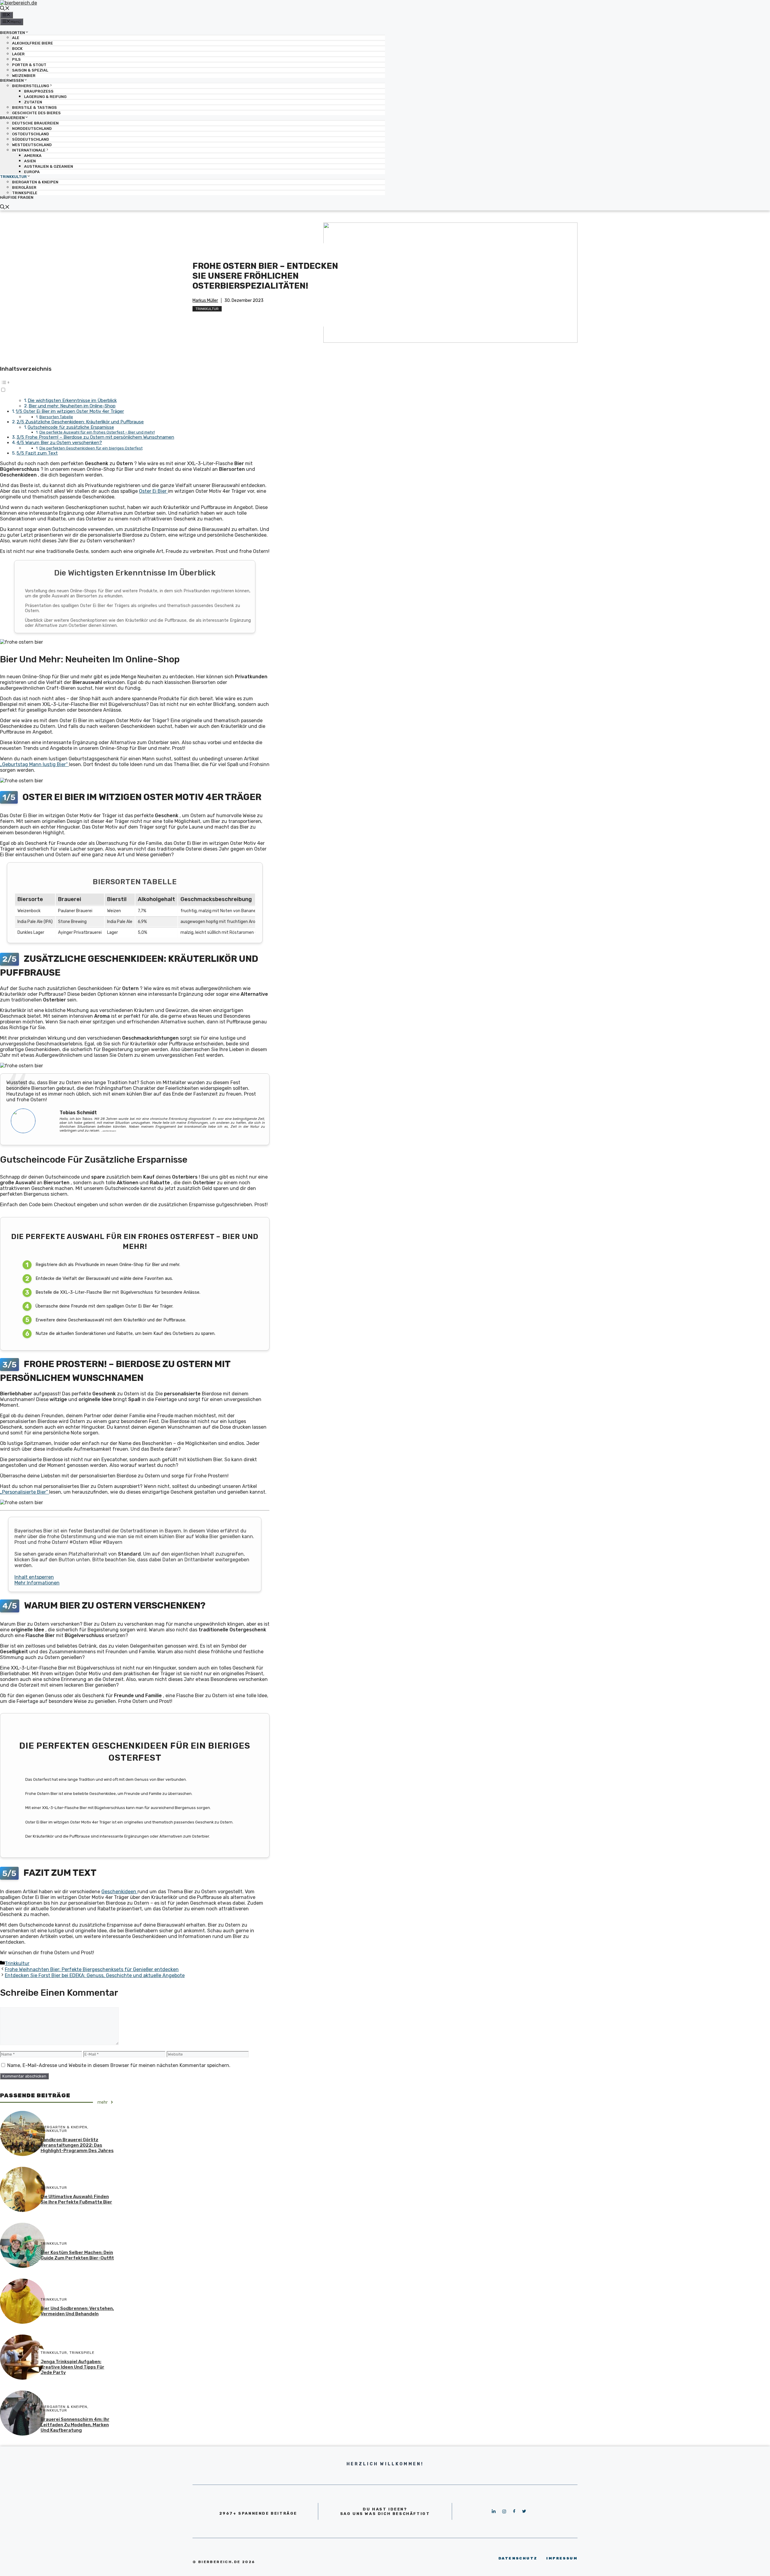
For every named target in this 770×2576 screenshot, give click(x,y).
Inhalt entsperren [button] (34, 1577)
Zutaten (33, 102)
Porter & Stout (29, 65)
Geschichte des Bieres (36, 113)
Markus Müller (205, 301)
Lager (18, 54)
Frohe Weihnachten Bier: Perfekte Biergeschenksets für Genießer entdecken (92, 1969)
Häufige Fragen (17, 197)
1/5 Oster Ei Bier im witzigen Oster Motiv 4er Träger (70, 411)
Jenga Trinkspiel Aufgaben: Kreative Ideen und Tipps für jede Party (72, 2367)
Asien (30, 161)
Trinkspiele (25, 193)
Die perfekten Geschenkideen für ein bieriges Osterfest (91, 448)
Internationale (29, 150)
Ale (16, 38)
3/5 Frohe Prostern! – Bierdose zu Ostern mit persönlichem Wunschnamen (95, 437)
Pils (16, 59)
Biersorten (12, 32)
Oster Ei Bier (153, 491)
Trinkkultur (13, 177)
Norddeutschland (32, 129)
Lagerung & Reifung (45, 97)
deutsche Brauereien (35, 123)
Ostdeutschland (31, 134)
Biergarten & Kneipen (35, 182)
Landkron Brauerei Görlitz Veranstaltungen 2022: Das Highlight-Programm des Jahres (77, 2145)
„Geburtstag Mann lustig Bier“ (34, 764)
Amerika (33, 156)
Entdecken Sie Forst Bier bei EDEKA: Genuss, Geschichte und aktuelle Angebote (95, 1975)
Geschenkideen (119, 1892)
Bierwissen (12, 80)
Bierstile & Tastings (34, 107)
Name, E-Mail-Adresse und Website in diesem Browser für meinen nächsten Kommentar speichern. (119, 2065)
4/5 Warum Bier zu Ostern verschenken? (59, 443)
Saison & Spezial (30, 70)
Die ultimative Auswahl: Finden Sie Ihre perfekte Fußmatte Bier (76, 2199)
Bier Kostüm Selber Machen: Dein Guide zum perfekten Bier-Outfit (77, 2255)
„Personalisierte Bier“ (25, 1492)
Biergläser (24, 187)
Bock (17, 49)
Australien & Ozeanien (49, 166)
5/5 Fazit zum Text (37, 453)
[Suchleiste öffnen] (5, 9)
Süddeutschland (31, 139)
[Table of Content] (135, 382)
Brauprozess (39, 91)
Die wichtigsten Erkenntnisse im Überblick (72, 400)
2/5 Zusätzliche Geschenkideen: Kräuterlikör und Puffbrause (80, 422)
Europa (32, 172)
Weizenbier (24, 76)
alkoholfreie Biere (32, 43)
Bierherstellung (31, 86)
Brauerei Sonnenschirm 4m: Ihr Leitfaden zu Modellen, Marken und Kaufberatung (75, 2425)
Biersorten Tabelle (56, 417)
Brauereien (12, 118)
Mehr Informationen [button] (37, 1583)
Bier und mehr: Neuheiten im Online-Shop (72, 406)
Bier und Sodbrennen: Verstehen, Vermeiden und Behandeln (77, 2311)
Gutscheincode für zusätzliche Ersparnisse (71, 427)
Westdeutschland (32, 145)
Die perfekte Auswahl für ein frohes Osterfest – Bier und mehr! (97, 432)
